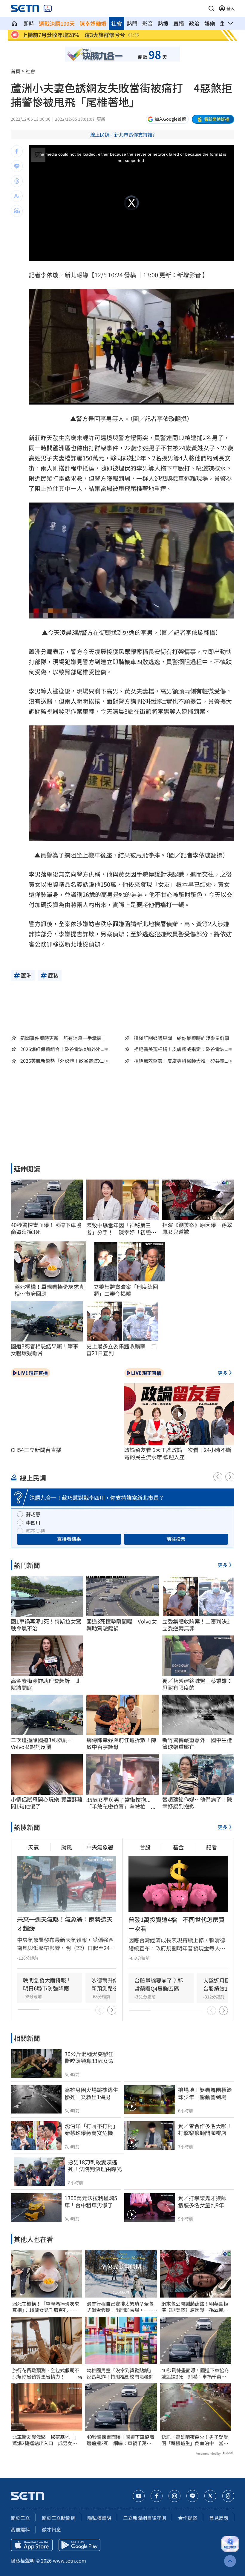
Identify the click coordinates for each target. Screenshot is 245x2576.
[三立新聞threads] (228, 2496)
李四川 (33, 1523)
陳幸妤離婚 (93, 23)
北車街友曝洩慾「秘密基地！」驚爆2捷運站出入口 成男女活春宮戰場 (46, 2440)
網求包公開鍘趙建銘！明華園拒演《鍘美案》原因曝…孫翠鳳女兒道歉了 (195, 2307)
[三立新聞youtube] (139, 2496)
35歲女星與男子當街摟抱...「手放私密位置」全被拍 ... (121, 1803)
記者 (212, 1847)
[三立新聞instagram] (174, 2496)
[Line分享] (17, 166)
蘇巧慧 (33, 1514)
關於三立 (20, 2518)
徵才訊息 (51, 2529)
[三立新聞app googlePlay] (79, 2545)
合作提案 (188, 2518)
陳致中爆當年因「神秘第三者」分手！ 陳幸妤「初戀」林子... (121, 1229)
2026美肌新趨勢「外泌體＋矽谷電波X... (62, 1061)
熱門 (132, 23)
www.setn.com (69, 2560)
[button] (211, 8)
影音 (148, 23)
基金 (178, 1847)
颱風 (67, 1847)
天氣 (33, 1847)
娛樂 (210, 23)
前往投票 (176, 1539)
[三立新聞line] (192, 2496)
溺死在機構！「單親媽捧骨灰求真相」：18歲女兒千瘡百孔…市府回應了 (46, 2307)
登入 (231, 8)
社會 (117, 23)
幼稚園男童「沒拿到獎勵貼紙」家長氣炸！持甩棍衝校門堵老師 (120, 2373)
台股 (145, 1847)
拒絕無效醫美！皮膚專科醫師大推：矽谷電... (181, 1061)
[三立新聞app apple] (32, 2545)
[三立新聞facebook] (157, 2496)
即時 (29, 23)
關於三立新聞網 (59, 2518)
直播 (179, 23)
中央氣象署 (100, 1847)
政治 (194, 23)
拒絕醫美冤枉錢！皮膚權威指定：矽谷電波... (181, 1049)
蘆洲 (59, 448)
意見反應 (219, 2518)
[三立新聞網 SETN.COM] (14, 23)
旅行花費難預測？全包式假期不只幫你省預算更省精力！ (46, 2373)
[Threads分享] (17, 181)
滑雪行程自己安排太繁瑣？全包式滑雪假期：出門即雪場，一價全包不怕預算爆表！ (120, 2307)
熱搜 (163, 23)
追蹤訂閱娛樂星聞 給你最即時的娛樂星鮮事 (182, 1038)
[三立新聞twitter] (210, 2496)
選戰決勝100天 (57, 23)
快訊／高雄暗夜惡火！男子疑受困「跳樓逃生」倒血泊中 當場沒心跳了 (195, 2440)
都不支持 (36, 1531)
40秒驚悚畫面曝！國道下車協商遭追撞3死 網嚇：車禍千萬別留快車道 (120, 2440)
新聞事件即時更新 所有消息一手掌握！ (63, 1038)
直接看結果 (69, 1539)
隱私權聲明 (99, 2518)
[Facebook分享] (17, 151)
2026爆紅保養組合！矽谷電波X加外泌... (62, 1049)
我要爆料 (20, 2529)
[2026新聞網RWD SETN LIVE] (48, 8)
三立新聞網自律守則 (145, 2518)
